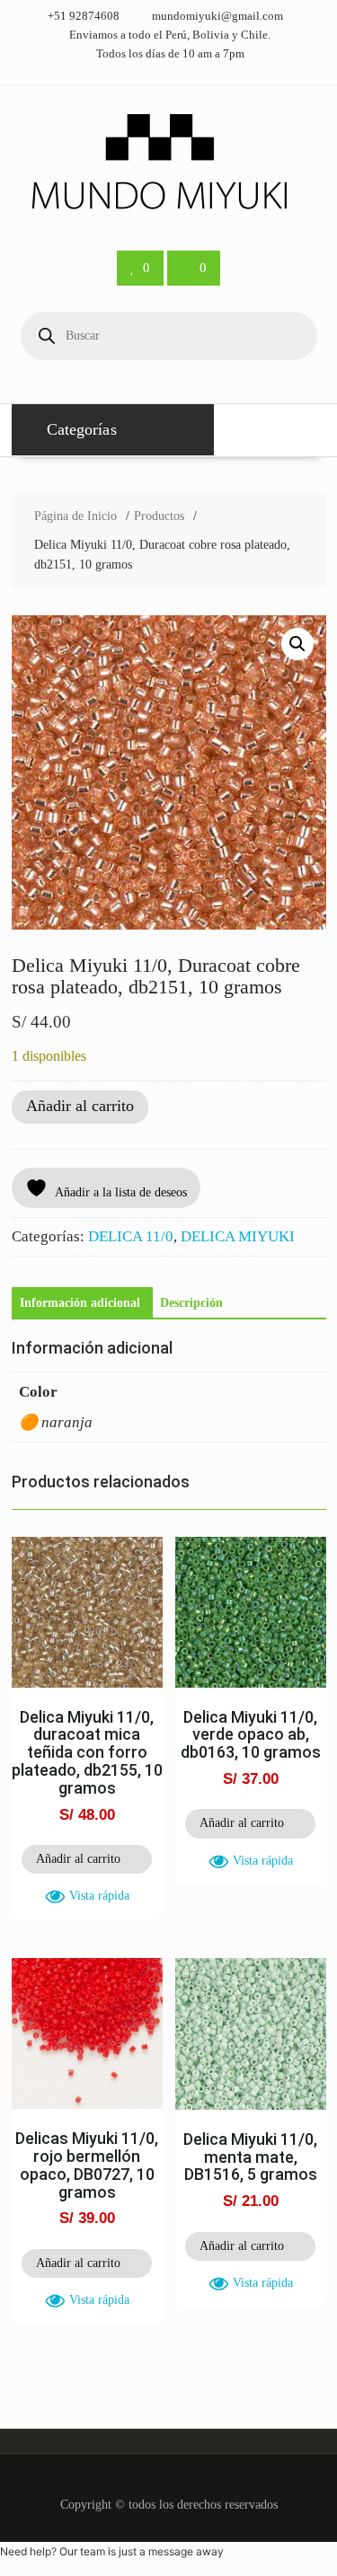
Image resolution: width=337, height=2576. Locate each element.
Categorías (82, 429)
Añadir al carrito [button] (78, 1859)
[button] (297, 644)
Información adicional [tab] (80, 1303)
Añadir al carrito (80, 1106)
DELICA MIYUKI (238, 1236)
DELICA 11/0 (131, 1236)
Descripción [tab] (191, 1303)
